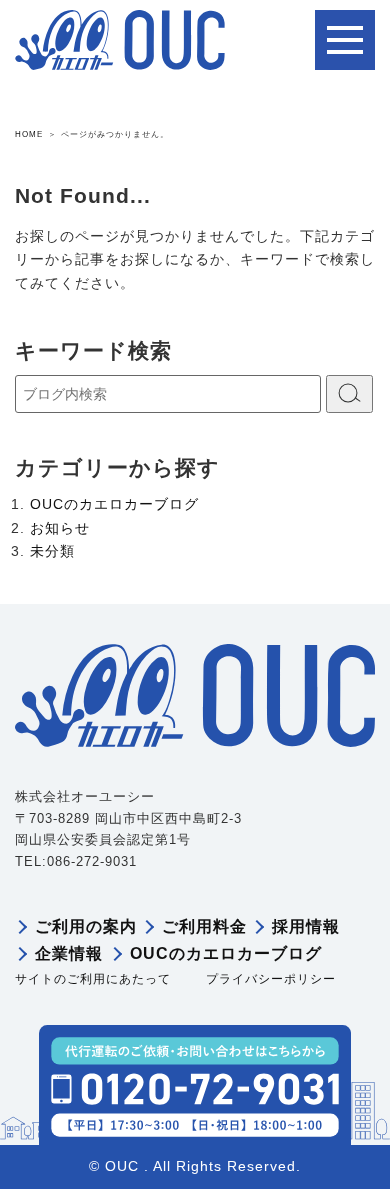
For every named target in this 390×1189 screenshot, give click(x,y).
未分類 (52, 551)
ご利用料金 (204, 926)
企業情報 (69, 953)
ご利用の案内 (86, 926)
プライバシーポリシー (271, 979)
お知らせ (60, 528)
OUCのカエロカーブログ (114, 504)
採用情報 (306, 926)
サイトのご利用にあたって (93, 979)
